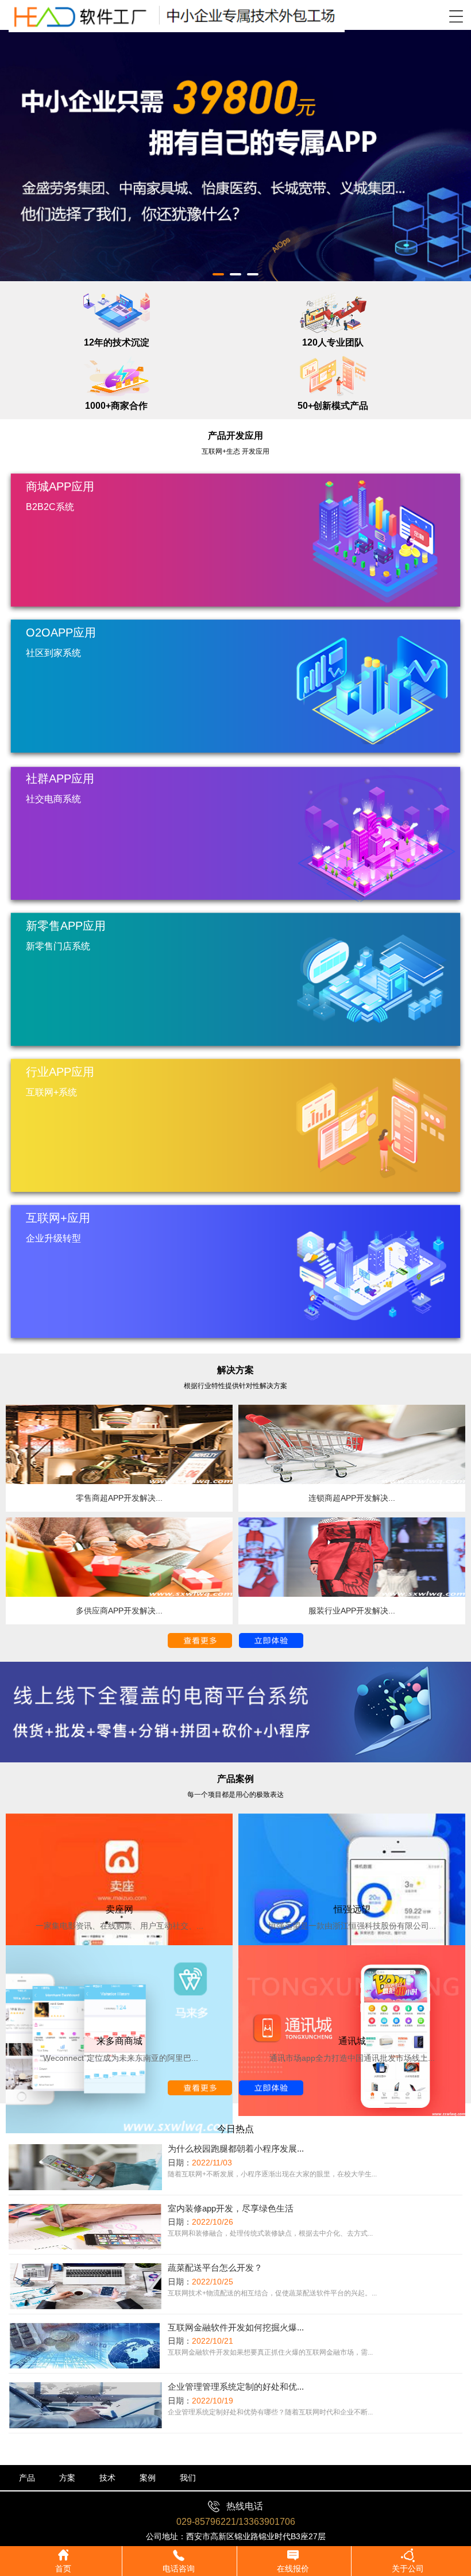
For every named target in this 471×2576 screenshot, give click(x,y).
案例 (148, 2478)
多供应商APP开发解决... (119, 1611)
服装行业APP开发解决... (352, 1611)
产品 (27, 2478)
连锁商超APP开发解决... (352, 1498)
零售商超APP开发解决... (119, 1498)
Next (454, 147)
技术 (107, 2478)
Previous (17, 147)
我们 (188, 2478)
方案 (67, 2478)
